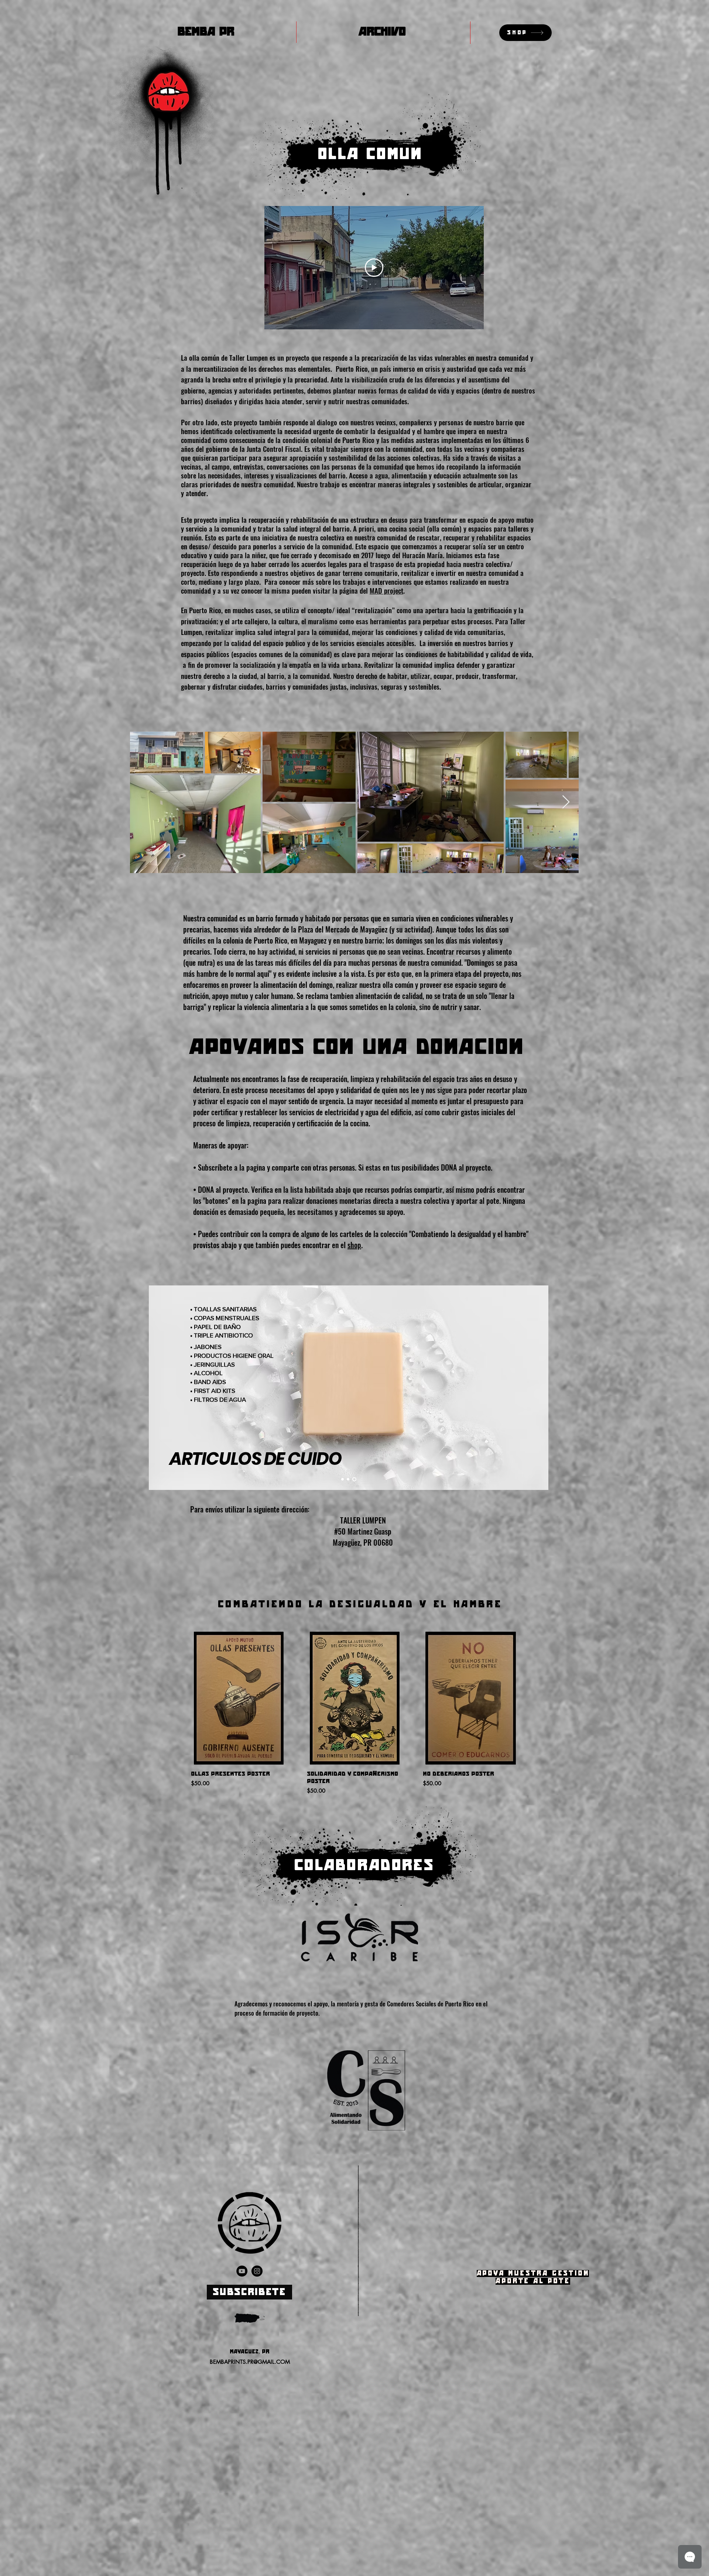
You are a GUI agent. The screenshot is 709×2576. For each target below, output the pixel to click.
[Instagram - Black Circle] (257, 2271)
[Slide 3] (355, 1479)
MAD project (386, 590)
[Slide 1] (342, 1479)
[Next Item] (566, 802)
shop (354, 1245)
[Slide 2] (349, 1479)
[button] (249, 2292)
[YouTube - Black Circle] (242, 2271)
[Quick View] (239, 1698)
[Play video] (374, 268)
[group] (354, 1715)
